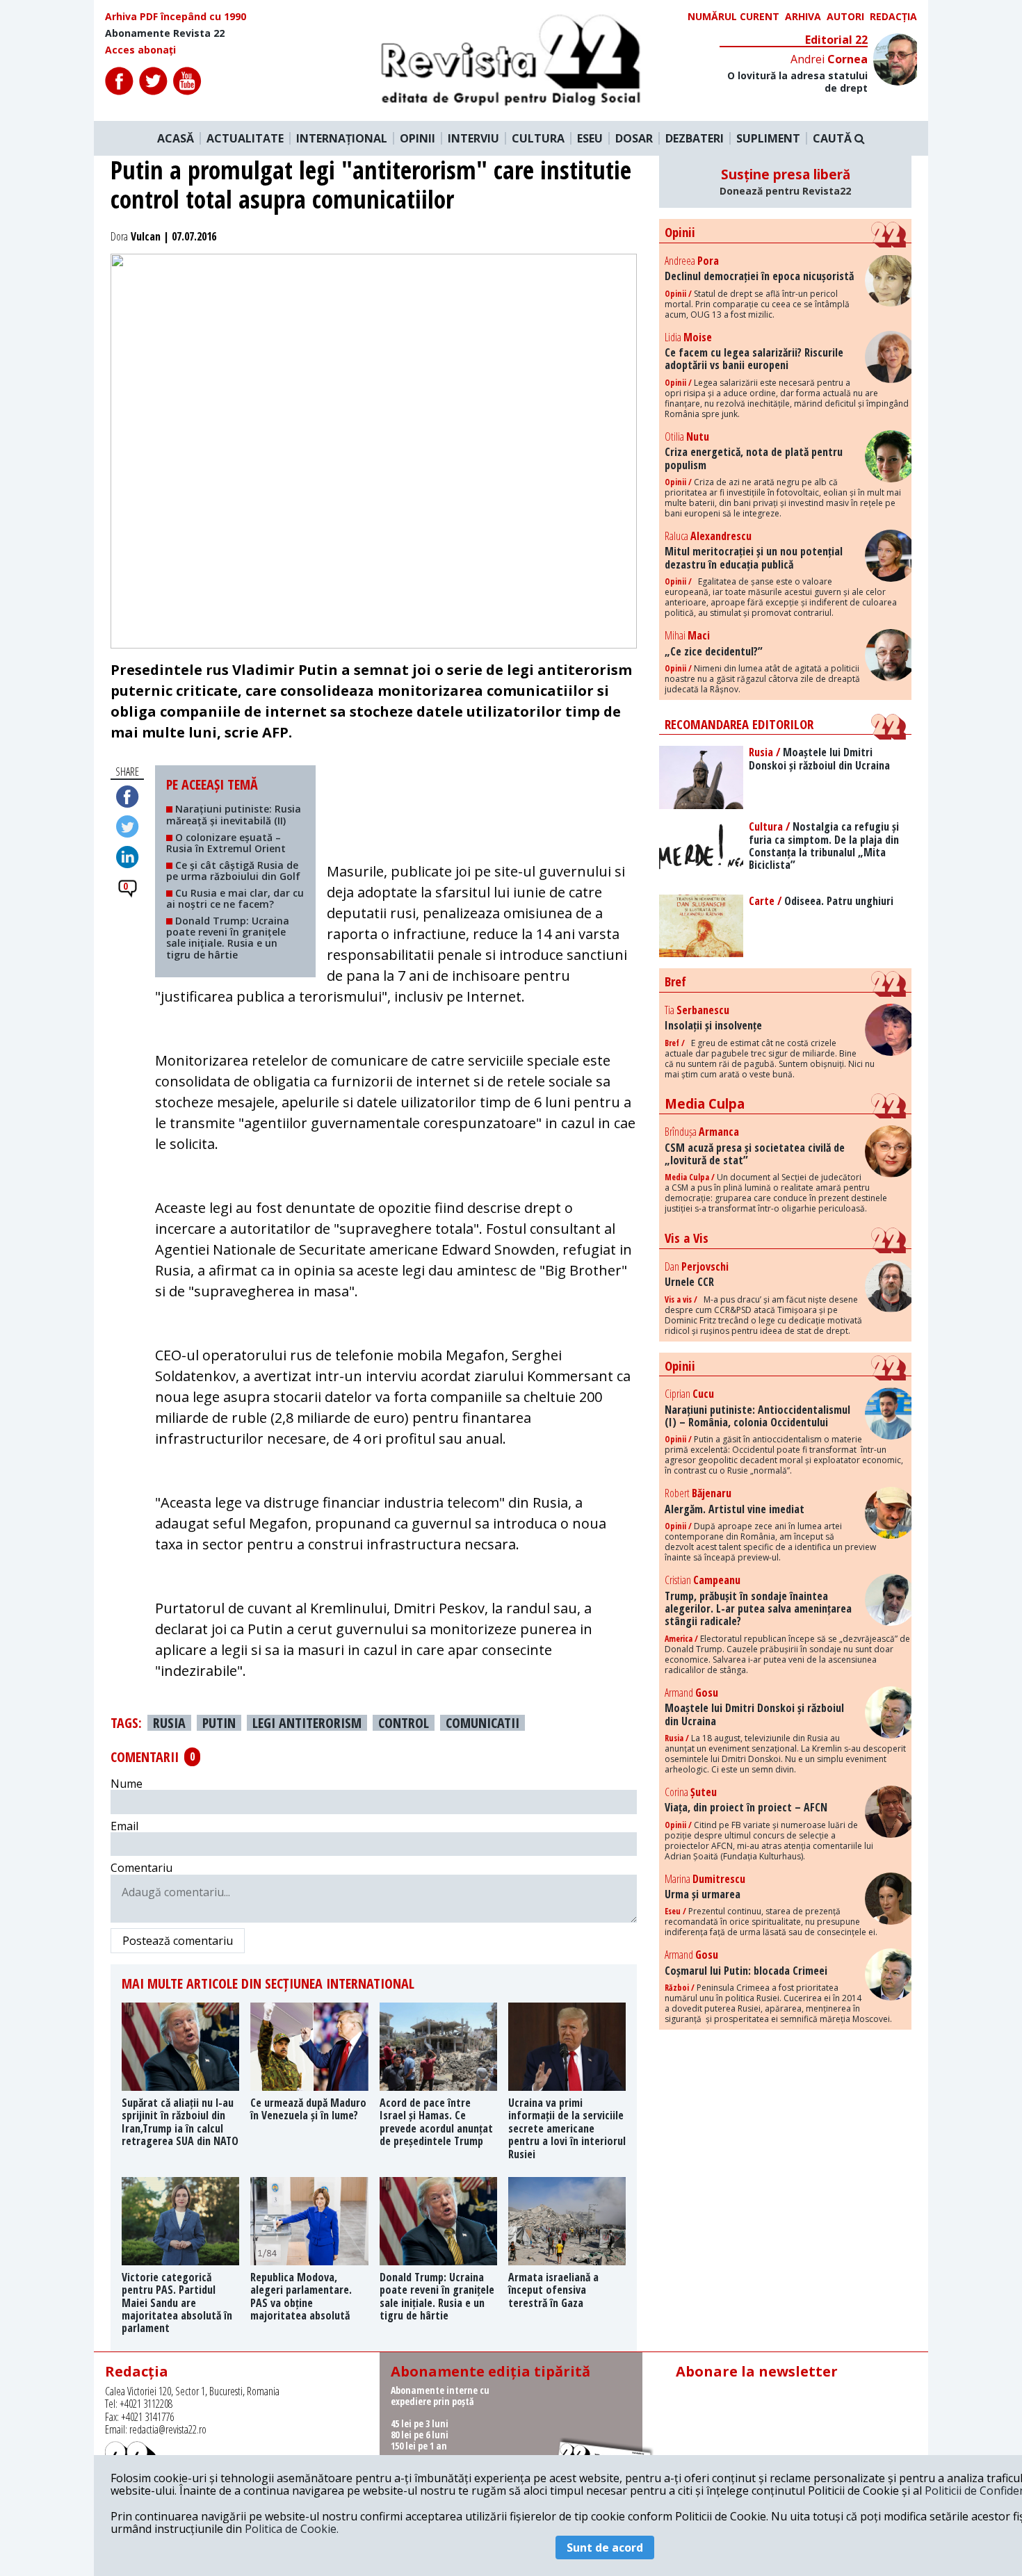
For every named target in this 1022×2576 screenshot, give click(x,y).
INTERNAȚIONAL (342, 138)
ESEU (590, 138)
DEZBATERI (695, 138)
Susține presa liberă (785, 181)
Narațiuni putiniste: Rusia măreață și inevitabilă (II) (234, 814)
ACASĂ (176, 138)
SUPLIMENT (768, 138)
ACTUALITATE (245, 138)
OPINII (417, 138)
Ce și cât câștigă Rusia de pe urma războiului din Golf (233, 871)
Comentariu (141, 1868)
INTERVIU (473, 138)
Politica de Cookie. (292, 2529)
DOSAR (634, 138)
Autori (845, 17)
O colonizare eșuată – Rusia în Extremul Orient (226, 843)
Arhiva (803, 17)
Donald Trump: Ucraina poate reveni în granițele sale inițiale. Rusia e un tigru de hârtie (228, 937)
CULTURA (538, 138)
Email (124, 1826)
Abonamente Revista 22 (165, 33)
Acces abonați (140, 50)
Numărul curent (733, 17)
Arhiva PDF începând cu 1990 (176, 17)
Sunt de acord (605, 2548)
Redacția (893, 17)
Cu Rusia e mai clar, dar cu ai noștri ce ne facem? (235, 898)
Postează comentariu (178, 1941)
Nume (127, 1784)
